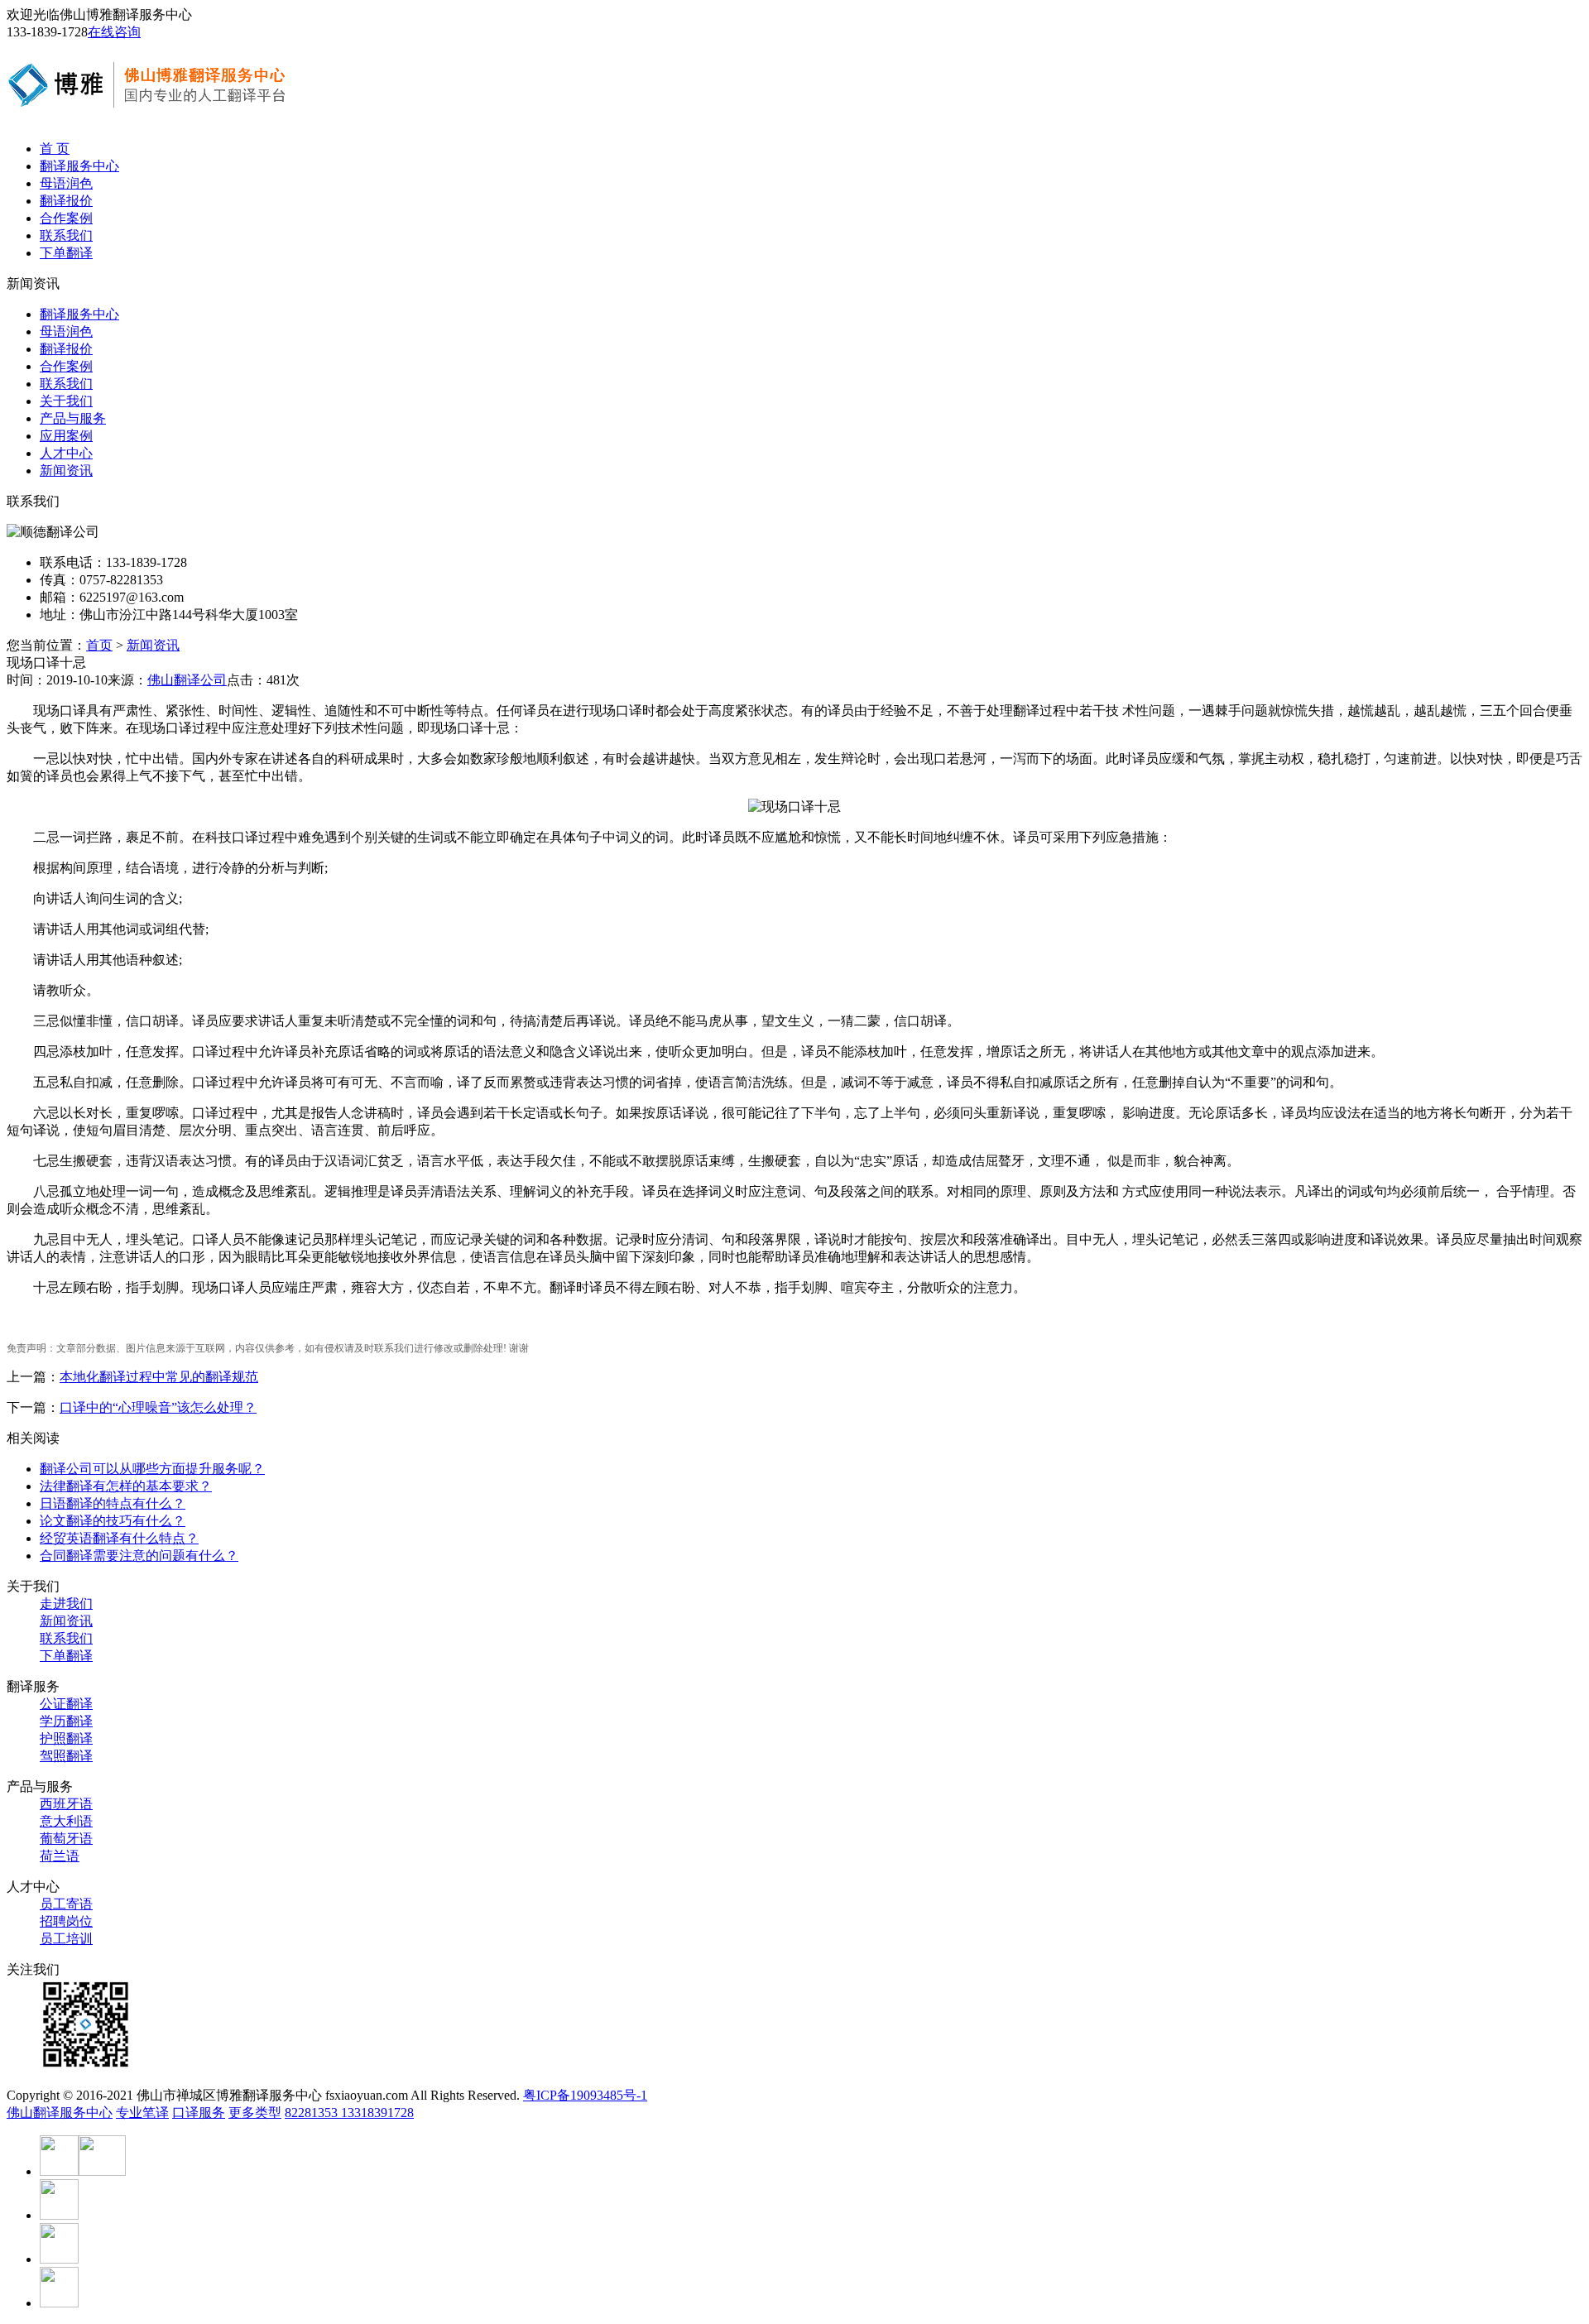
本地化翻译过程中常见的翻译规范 (159, 1377)
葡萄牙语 (66, 1839)
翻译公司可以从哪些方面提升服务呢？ (152, 1469)
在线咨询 (114, 32)
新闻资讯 (66, 471)
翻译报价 (66, 201)
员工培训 (66, 1939)
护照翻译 (66, 1738)
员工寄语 (66, 1904)
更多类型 (255, 2113)
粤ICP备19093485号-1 (585, 2095)
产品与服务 (73, 418)
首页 (99, 645)
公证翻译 (66, 1704)
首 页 (55, 149)
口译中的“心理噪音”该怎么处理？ (158, 1407)
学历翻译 (66, 1721)
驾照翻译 (66, 1756)
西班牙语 (66, 1804)
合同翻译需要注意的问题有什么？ (139, 1556)
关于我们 (66, 401)
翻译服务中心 (79, 166)
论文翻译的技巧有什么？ (113, 1521)
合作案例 (66, 218)
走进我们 (66, 1604)
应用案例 (66, 436)
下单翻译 (66, 253)
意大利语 (66, 1821)
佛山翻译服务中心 (60, 2113)
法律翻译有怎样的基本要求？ (126, 1486)
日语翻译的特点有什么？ (113, 1503)
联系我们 (66, 235)
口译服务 (199, 2113)
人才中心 (66, 453)
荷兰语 (60, 1856)
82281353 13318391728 (349, 2113)
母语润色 (66, 183)
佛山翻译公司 (187, 680)
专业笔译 (142, 2113)
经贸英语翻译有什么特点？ (119, 1538)
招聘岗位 (66, 1921)
